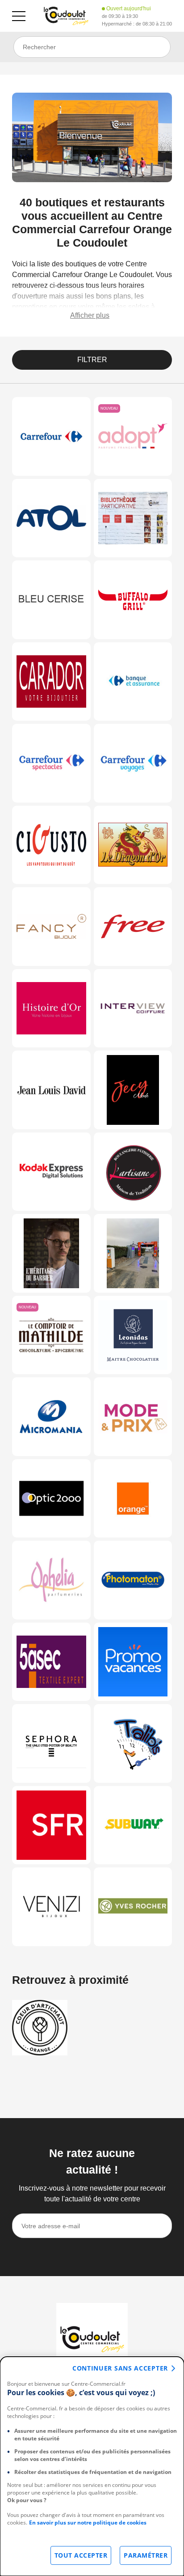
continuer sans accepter (120, 2368)
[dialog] (92, 2466)
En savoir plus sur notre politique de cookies (88, 2523)
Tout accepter (81, 2555)
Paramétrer (146, 2555)
